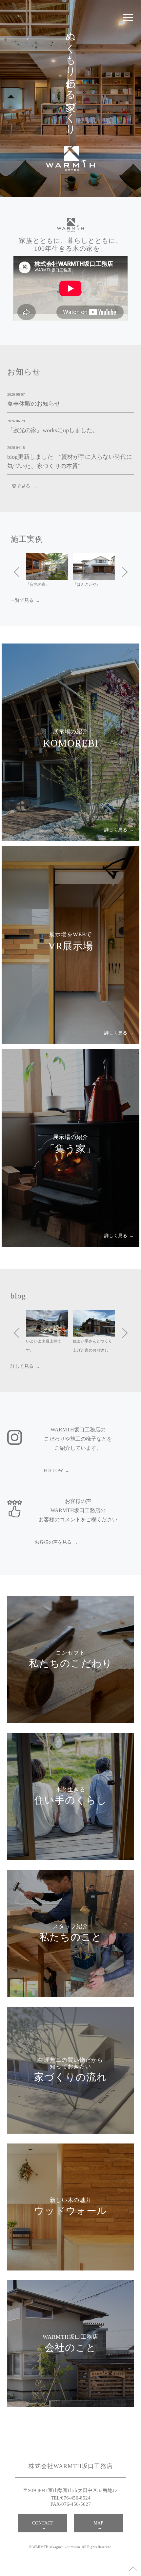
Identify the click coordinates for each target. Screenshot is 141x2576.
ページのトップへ (133, 2568)
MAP (98, 2523)
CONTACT (43, 2523)
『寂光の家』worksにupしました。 (53, 430)
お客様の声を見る (53, 1542)
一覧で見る (19, 486)
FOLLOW (53, 1471)
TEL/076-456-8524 (71, 2498)
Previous (19, 571)
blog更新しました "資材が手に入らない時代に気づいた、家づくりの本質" (70, 461)
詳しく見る (22, 1366)
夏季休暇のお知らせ (34, 404)
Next (122, 571)
